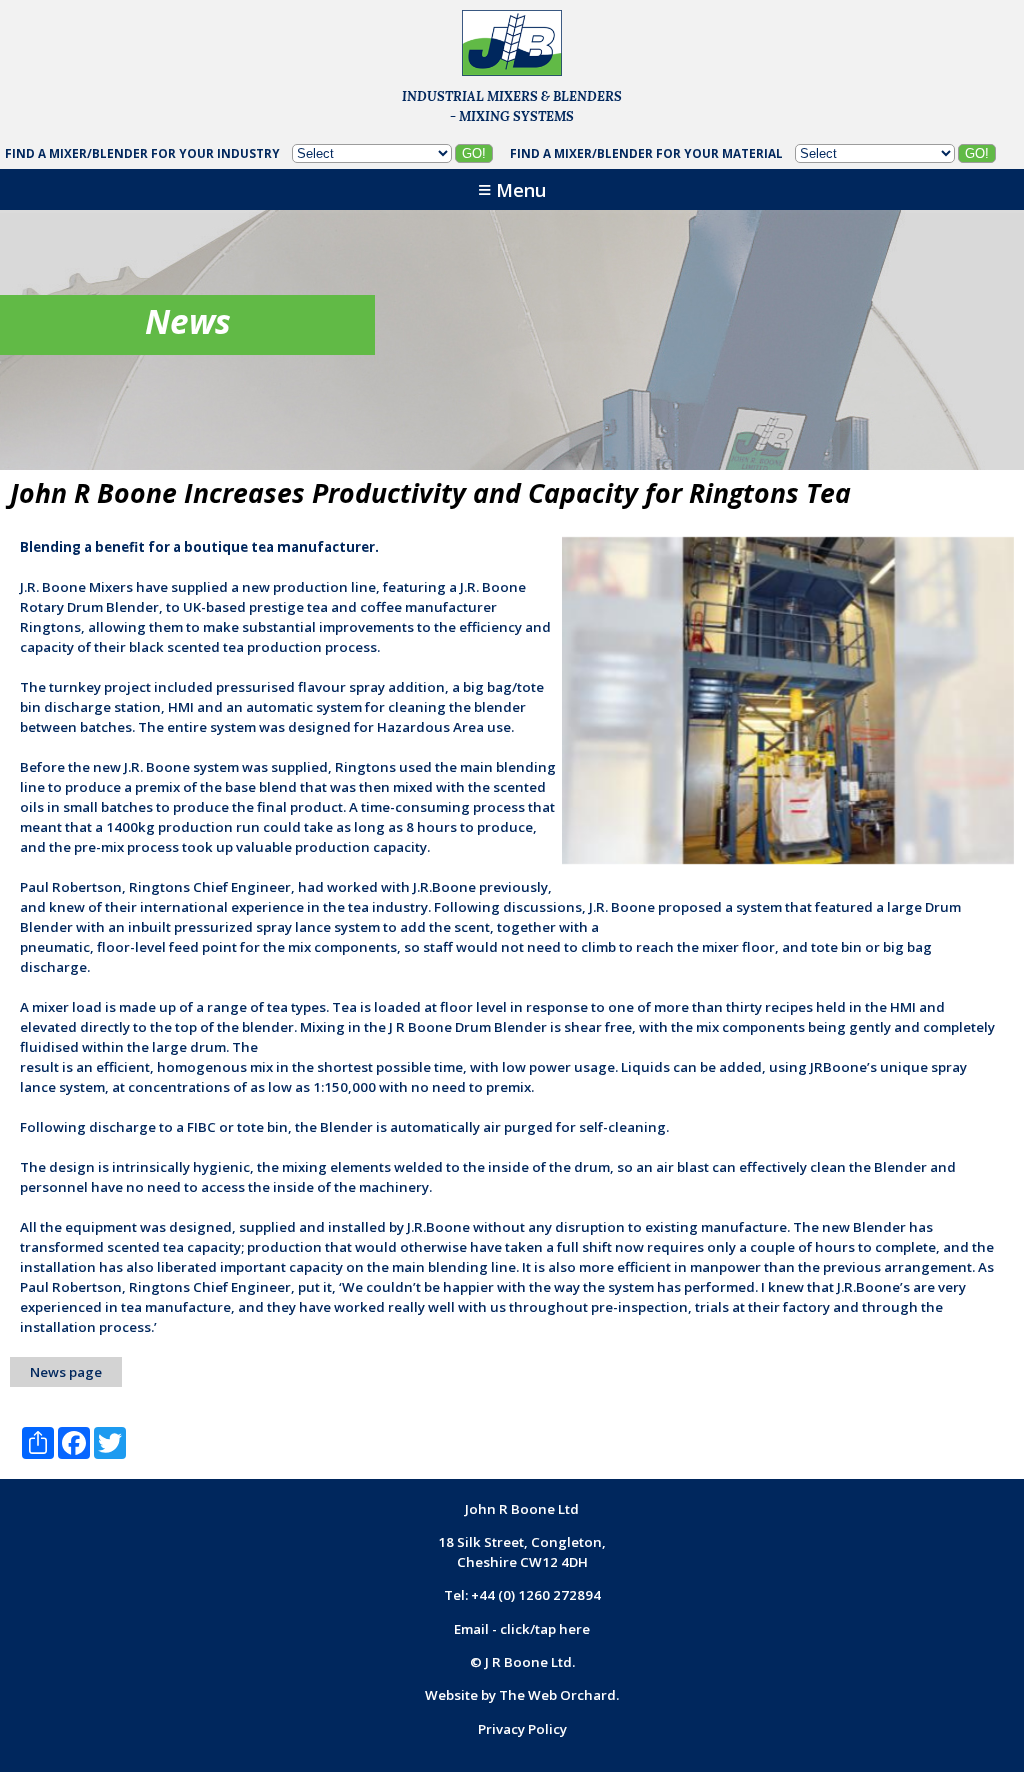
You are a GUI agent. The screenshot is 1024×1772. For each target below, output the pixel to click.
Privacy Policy (522, 1729)
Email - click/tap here (522, 1629)
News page (66, 1372)
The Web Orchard (557, 1695)
